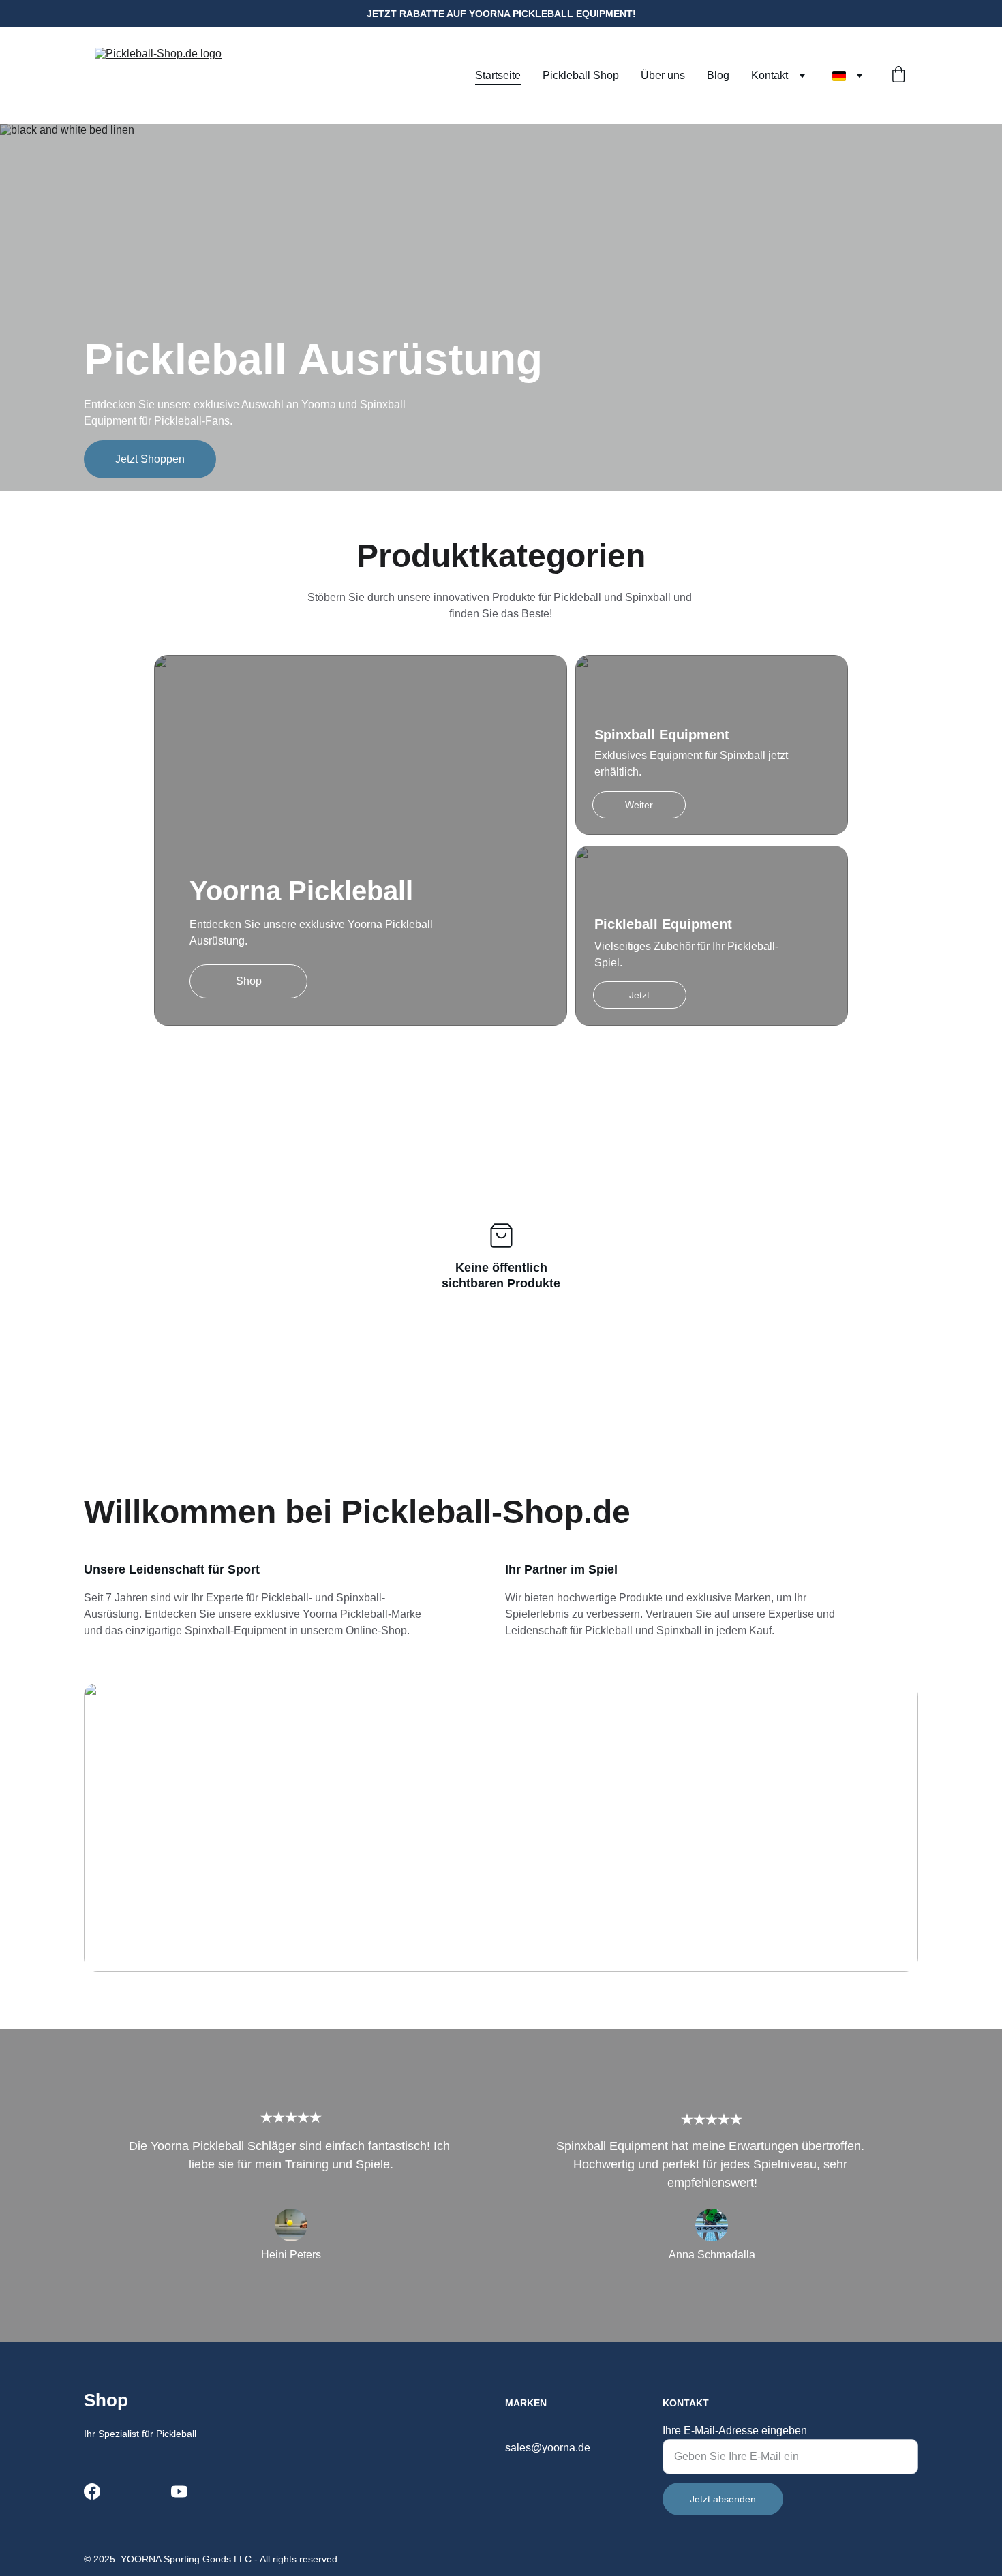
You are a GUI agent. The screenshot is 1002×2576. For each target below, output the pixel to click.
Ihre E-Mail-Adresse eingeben (735, 2431)
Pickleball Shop (581, 75)
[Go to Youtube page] (179, 2491)
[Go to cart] (898, 76)
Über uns (663, 75)
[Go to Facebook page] (92, 2491)
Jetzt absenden (723, 2499)
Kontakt (770, 75)
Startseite (498, 75)
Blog (718, 75)
